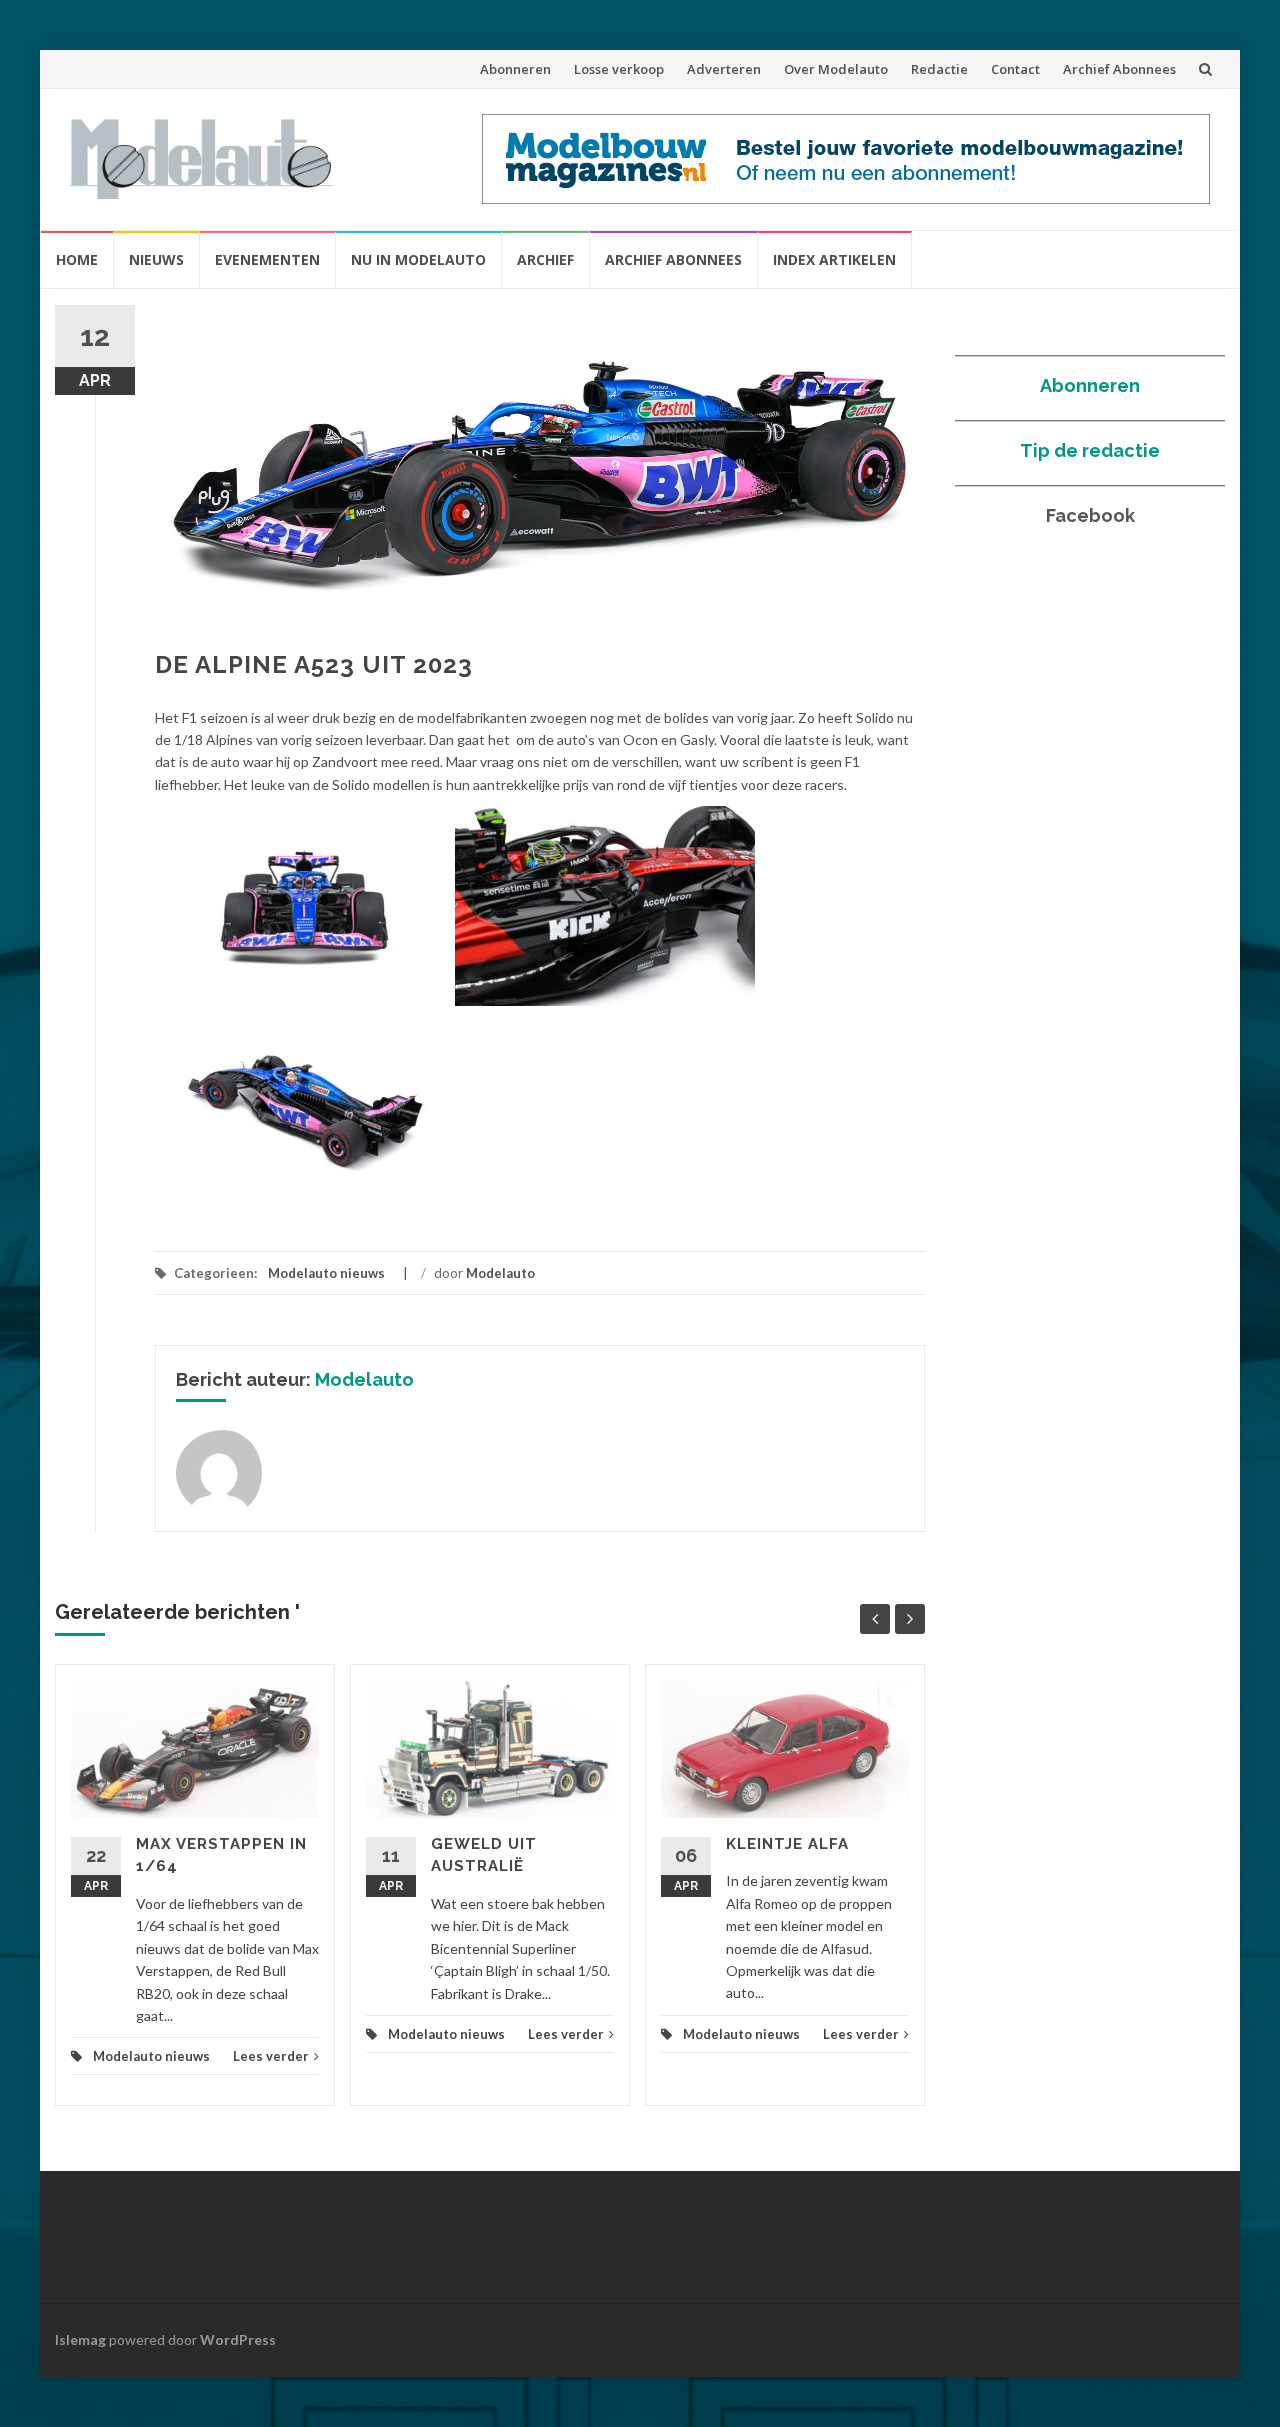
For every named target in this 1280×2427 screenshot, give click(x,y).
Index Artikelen (834, 259)
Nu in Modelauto (418, 259)
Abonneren (515, 69)
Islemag (80, 2339)
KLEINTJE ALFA (787, 1844)
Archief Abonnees (1119, 69)
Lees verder (271, 2056)
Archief (545, 259)
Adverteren (724, 69)
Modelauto (500, 1273)
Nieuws (156, 259)
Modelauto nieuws (326, 1273)
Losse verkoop (619, 69)
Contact (1015, 69)
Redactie (939, 69)
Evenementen (267, 259)
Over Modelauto (836, 69)
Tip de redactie (1090, 450)
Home (77, 259)
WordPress (238, 2339)
